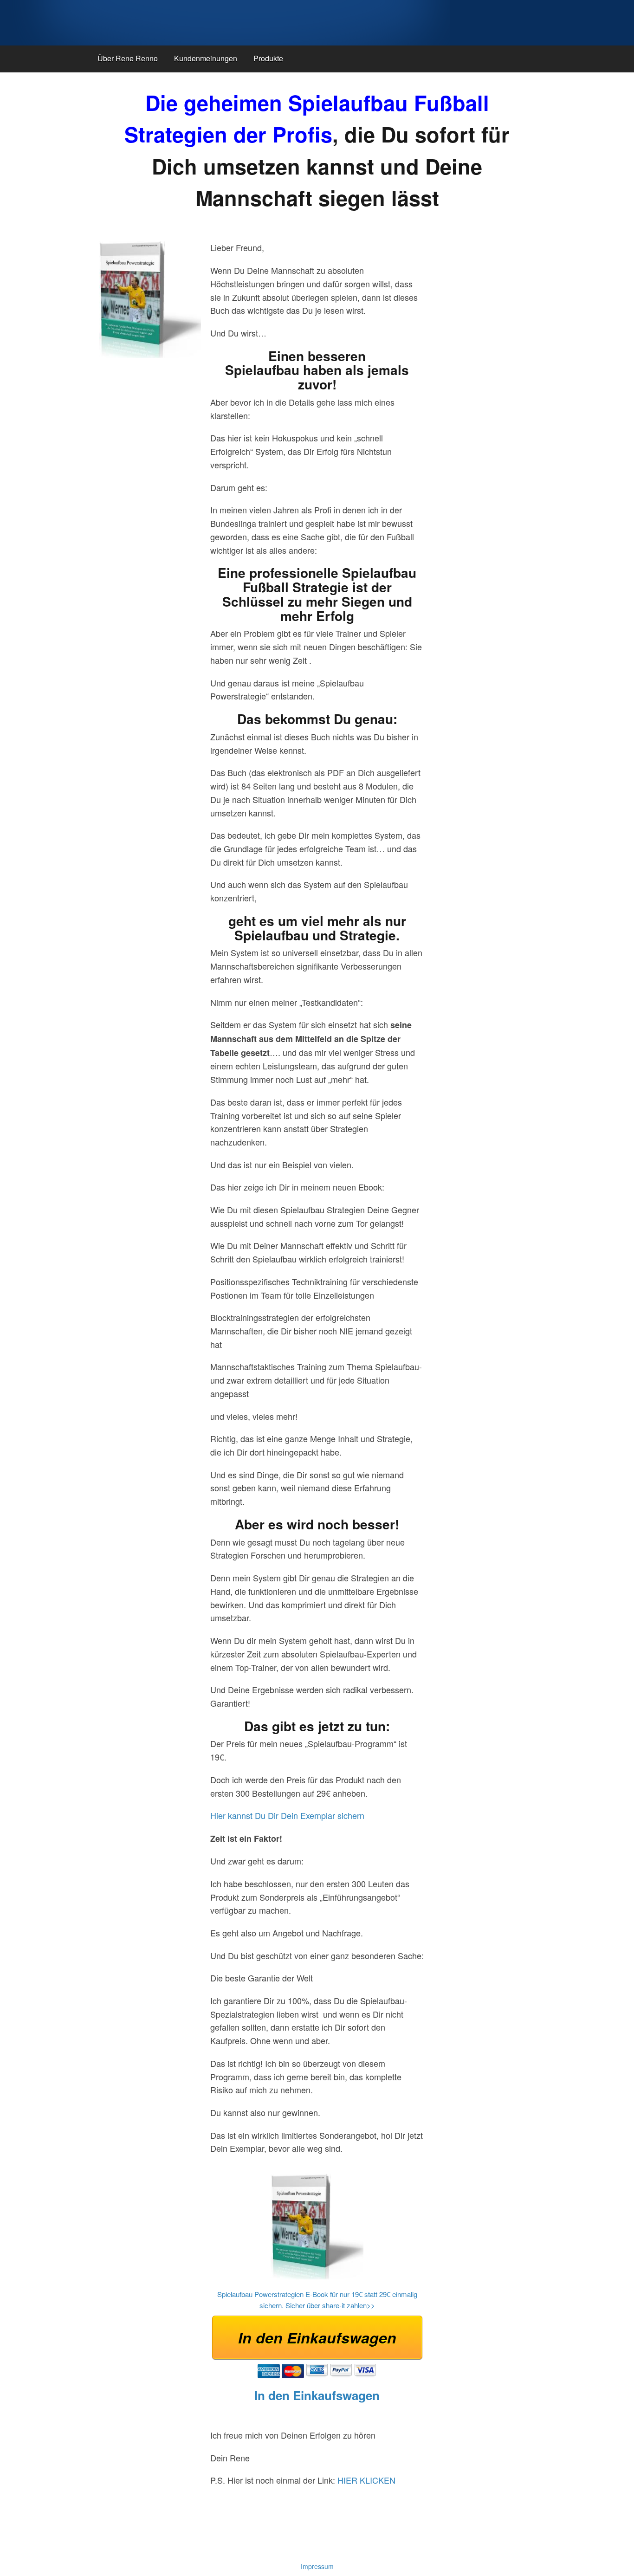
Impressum (317, 2566)
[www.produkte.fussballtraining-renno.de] (227, 23)
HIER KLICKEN (366, 2480)
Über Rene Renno (128, 58)
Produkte (268, 58)
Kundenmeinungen (206, 58)
